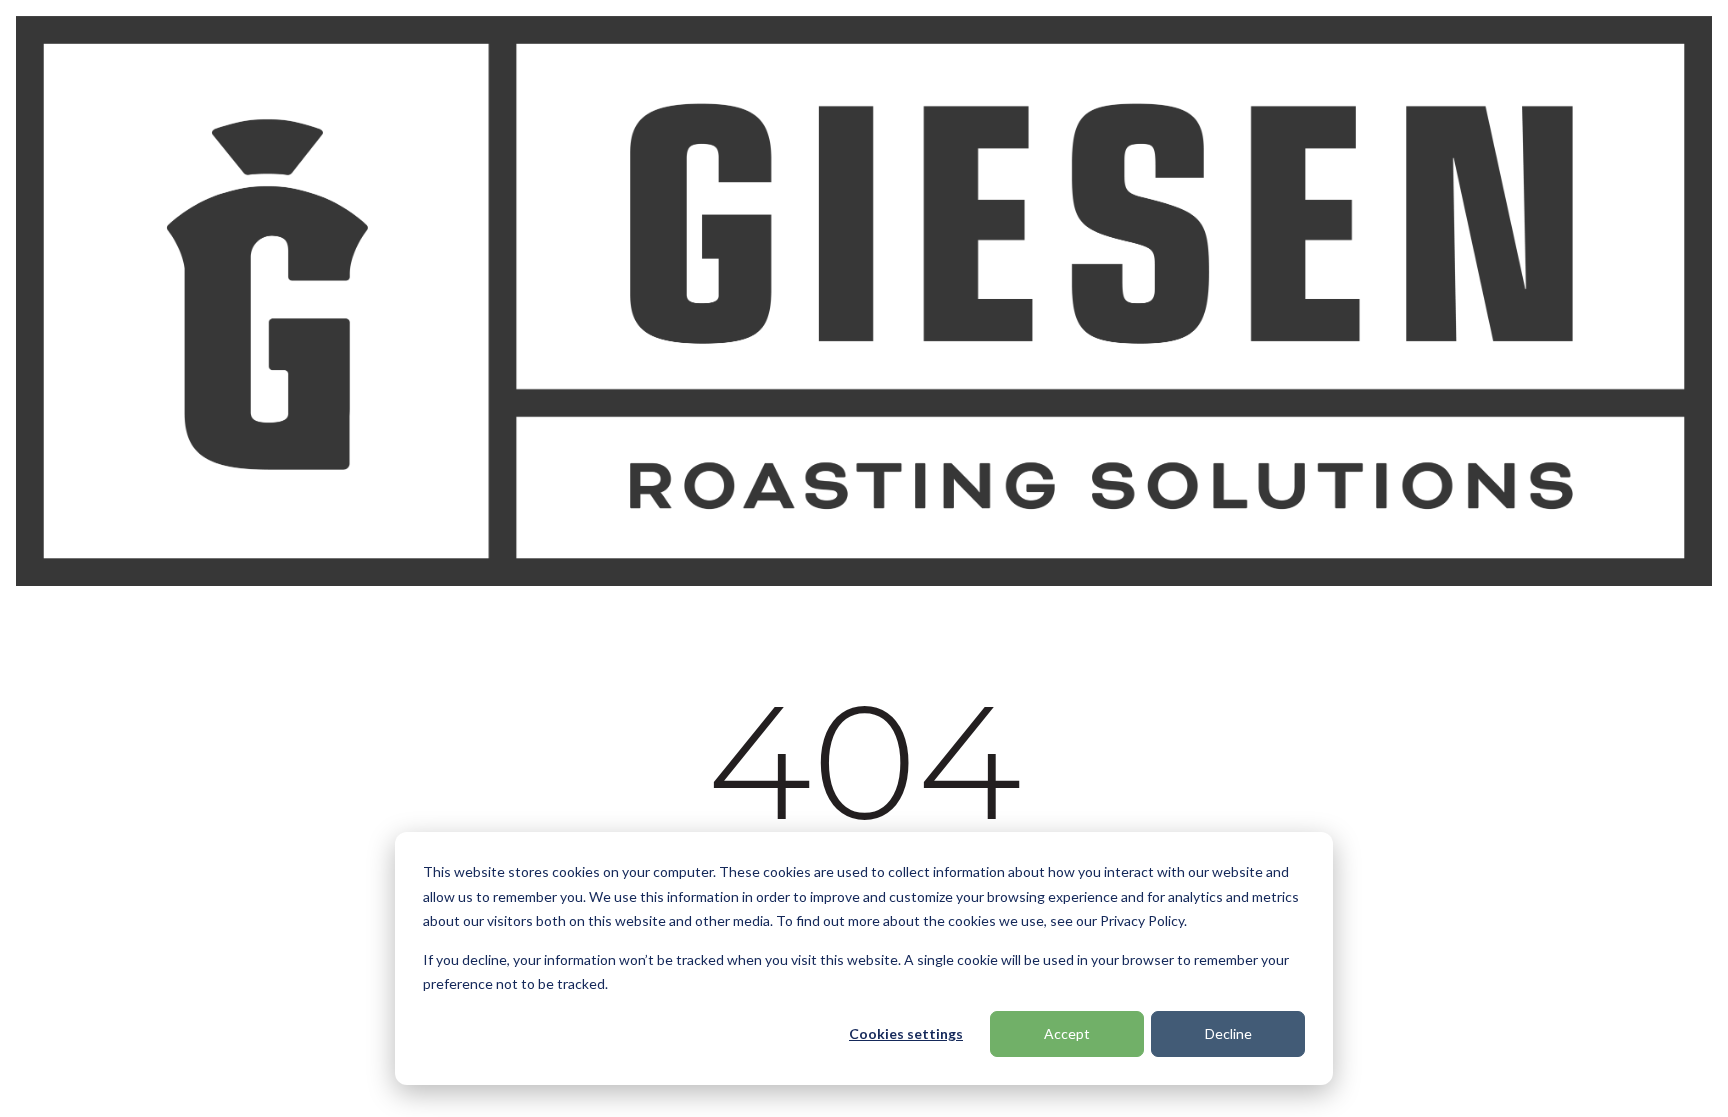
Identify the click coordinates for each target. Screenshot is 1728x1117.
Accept (1067, 1033)
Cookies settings (906, 1033)
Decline (1228, 1033)
